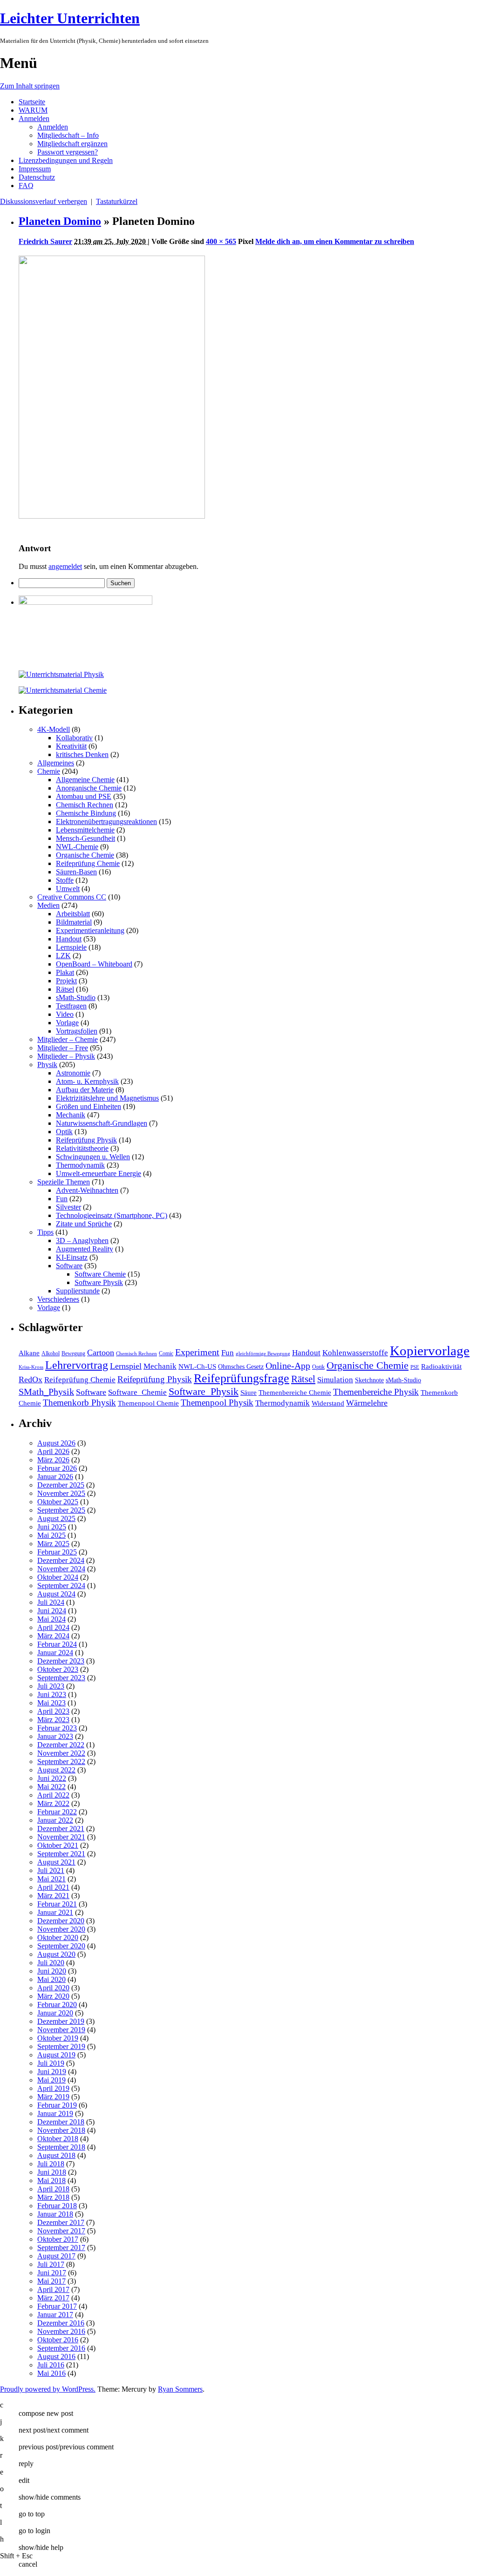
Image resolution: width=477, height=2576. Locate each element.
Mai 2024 (51, 1619)
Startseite (32, 102)
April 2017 (53, 2289)
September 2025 (61, 1510)
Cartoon (101, 1352)
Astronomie (73, 1073)
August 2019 (56, 2055)
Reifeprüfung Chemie (88, 863)
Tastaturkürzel (117, 201)
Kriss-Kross (31, 1367)
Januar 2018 (55, 2214)
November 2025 (61, 1493)
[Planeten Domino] (112, 516)
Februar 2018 (57, 2206)
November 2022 (61, 1753)
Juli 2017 (51, 2264)
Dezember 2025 (61, 1485)
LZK (63, 956)
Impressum (35, 169)
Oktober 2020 (58, 1937)
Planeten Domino (60, 221)
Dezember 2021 (61, 1829)
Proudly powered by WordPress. (48, 2389)
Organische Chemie (85, 855)
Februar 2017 (57, 2306)
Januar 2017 (55, 2315)
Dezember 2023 (61, 1661)
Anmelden (34, 118)
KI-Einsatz (72, 1257)
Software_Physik (204, 1391)
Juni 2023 (52, 1694)
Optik (64, 1132)
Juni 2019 (52, 2072)
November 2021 (61, 1837)
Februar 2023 (57, 1728)
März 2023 (53, 1720)
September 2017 (61, 2248)
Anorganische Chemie (89, 788)
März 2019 (53, 2097)
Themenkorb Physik (79, 1403)
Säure (249, 1392)
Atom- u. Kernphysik (87, 1081)
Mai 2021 (51, 1879)
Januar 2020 (55, 2013)
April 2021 (53, 1887)
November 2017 (61, 2231)
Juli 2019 (51, 2063)
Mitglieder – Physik (66, 1056)
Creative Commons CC (72, 897)
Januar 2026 (55, 1477)
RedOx (31, 1379)
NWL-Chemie (77, 847)
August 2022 (56, 1770)
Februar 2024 (57, 1644)
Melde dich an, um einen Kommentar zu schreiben (335, 241)
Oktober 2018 (58, 2139)
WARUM (33, 110)
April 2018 (53, 2189)
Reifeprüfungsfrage (242, 1378)
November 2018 (61, 2130)
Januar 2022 (55, 1820)
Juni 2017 (52, 2273)
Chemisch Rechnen (85, 805)
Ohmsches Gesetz (241, 1367)
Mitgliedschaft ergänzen (72, 144)
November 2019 (61, 2030)
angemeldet (65, 566)
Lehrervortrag (77, 1365)
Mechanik (71, 1115)
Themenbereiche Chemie (295, 1392)
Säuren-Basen (76, 872)
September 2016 (61, 2348)
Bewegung (73, 1353)
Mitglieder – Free (63, 1048)
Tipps (45, 1232)
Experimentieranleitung (90, 930)
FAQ (26, 186)
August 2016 (56, 2356)
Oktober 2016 (58, 2340)
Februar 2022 (57, 1812)
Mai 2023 (51, 1703)
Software (69, 1266)
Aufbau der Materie (85, 1090)
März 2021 (53, 1896)
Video (65, 1014)
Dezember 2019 (61, 2021)
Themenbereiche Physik (376, 1392)
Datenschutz (37, 177)
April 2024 (53, 1627)
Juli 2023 (51, 1686)
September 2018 (61, 2147)
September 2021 (61, 1854)
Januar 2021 (55, 1912)
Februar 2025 (57, 1552)
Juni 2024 (52, 1611)
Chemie (49, 771)
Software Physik (99, 1282)
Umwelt (68, 889)
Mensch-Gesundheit (85, 838)
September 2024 (61, 1585)
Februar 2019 (57, 2105)
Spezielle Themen (64, 1182)
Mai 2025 (51, 1535)
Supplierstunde (78, 1291)
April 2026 (53, 1451)
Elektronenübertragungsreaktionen (106, 821)
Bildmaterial (74, 922)
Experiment (197, 1352)
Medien (48, 905)
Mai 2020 (51, 1979)
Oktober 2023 (58, 1669)
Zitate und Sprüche (84, 1224)
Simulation (335, 1380)
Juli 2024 (51, 1602)
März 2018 (53, 2197)
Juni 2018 (52, 2172)
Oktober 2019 (58, 2038)
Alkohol (51, 1353)
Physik (47, 1065)
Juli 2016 (51, 2365)
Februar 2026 (57, 1468)
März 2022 (53, 1803)
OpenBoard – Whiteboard (94, 964)
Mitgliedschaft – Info (68, 135)
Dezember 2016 (61, 2323)
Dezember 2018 (61, 2122)
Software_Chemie (137, 1392)
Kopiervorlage (430, 1351)
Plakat (65, 972)
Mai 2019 (51, 2080)
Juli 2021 (51, 1870)
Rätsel (65, 989)
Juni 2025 (52, 1527)
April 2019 (53, 2088)
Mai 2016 (51, 2373)
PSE (415, 1367)
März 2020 (53, 1996)
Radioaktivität (441, 1366)
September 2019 (61, 2046)
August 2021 (56, 1862)
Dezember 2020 (61, 1921)
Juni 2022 (52, 1778)
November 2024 (61, 1569)
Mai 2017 (51, 2281)
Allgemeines (56, 763)
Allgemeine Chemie (85, 780)
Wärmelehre (367, 1403)
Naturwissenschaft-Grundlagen (102, 1123)
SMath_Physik (46, 1392)
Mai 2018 (51, 2180)
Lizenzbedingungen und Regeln (66, 160)
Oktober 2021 (58, 1845)
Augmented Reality (85, 1249)
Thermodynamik (80, 1165)
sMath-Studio (76, 997)
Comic (166, 1353)
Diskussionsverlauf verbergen (44, 201)
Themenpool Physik (217, 1403)
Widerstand (328, 1403)
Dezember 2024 (61, 1560)
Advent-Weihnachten (87, 1190)
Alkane (29, 1353)
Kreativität (71, 746)
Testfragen (71, 1006)
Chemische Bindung (86, 813)
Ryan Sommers (180, 2389)
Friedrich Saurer (45, 241)
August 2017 (56, 2256)
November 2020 (61, 1929)
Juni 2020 (52, 1971)
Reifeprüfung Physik (86, 1140)
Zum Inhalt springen (30, 86)
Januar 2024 (55, 1653)
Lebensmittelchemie (85, 830)
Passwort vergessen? (68, 152)
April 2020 (53, 1988)
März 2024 (53, 1636)
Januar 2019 (55, 2113)
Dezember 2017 (61, 2222)
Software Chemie (100, 1274)
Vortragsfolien (77, 1031)
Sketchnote (369, 1380)
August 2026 (56, 1443)
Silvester (68, 1207)
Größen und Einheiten (89, 1106)
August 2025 (56, 1518)
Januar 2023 (55, 1736)
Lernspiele (71, 947)
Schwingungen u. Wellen (93, 1157)
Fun (62, 1199)
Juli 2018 (51, 2164)
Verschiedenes (58, 1299)
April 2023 (53, 1711)
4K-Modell (54, 729)
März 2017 (53, 2298)
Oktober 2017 (58, 2239)
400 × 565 (221, 241)
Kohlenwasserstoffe (355, 1353)
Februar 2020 (57, 2005)
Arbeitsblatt (73, 914)
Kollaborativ (74, 738)
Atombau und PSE (84, 796)
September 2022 (61, 1761)
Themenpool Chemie (148, 1403)
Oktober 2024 (58, 1577)
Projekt (66, 981)
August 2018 (56, 2155)
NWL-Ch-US (197, 1366)
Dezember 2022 (61, 1745)
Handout (69, 939)
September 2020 (61, 1946)
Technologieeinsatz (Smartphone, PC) (112, 1215)
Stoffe (65, 880)
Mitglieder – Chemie (68, 1039)
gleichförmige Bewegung (263, 1354)
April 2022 (53, 1795)
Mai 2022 (51, 1787)
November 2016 (61, 2331)
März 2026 (53, 1460)
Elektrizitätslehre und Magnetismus (107, 1098)
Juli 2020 (51, 1963)
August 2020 (56, 1954)
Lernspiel (126, 1366)
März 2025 (53, 1544)
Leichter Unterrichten (70, 18)
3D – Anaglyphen (82, 1241)
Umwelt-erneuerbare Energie (99, 1173)
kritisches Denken (82, 754)
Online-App (288, 1366)
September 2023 (61, 1678)
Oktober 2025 (58, 1502)
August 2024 (56, 1594)
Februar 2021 (57, 1904)
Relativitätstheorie (82, 1148)
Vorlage (67, 1023)
